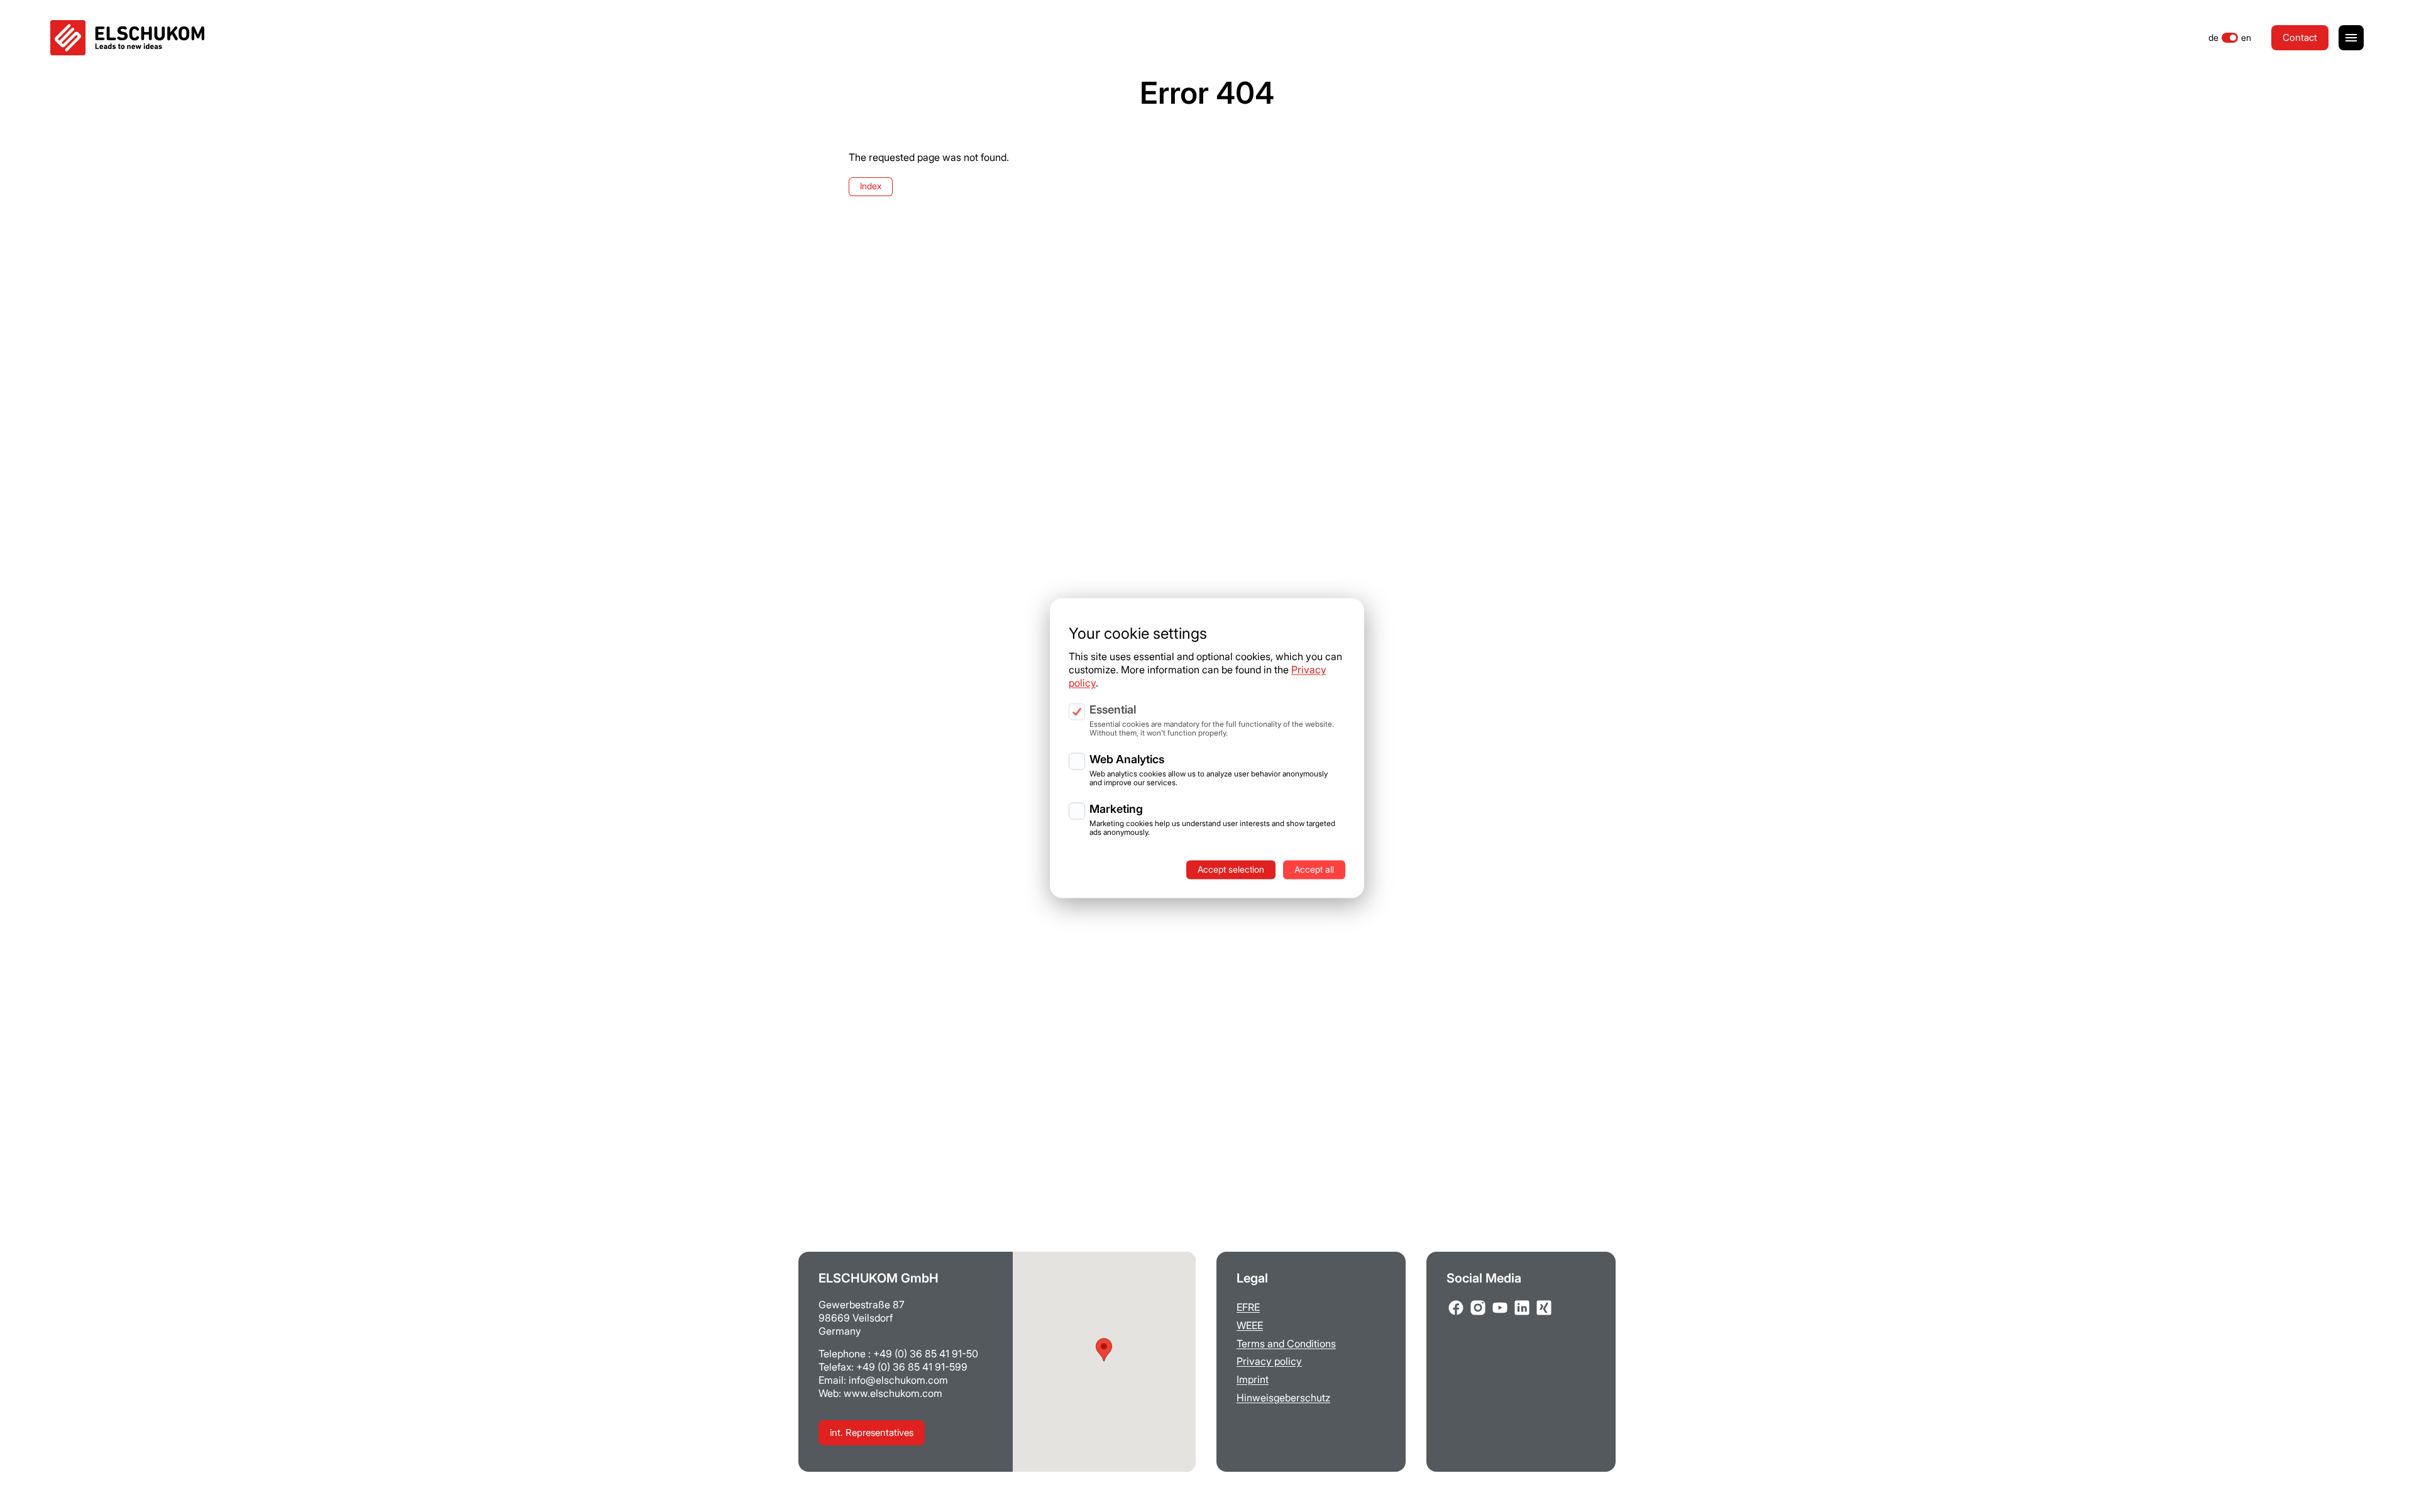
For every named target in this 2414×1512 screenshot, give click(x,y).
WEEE (1250, 1325)
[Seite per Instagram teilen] (1478, 1308)
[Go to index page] (127, 38)
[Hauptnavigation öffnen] (2351, 38)
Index (871, 186)
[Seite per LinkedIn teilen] (1522, 1308)
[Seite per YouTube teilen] (1500, 1308)
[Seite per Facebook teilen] (1456, 1308)
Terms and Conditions (1286, 1344)
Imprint (1253, 1379)
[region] (1207, 736)
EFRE (1248, 1307)
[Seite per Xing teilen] (1544, 1308)
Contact (2300, 37)
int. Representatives (872, 1432)
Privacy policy (1269, 1361)
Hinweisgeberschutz (1283, 1398)
